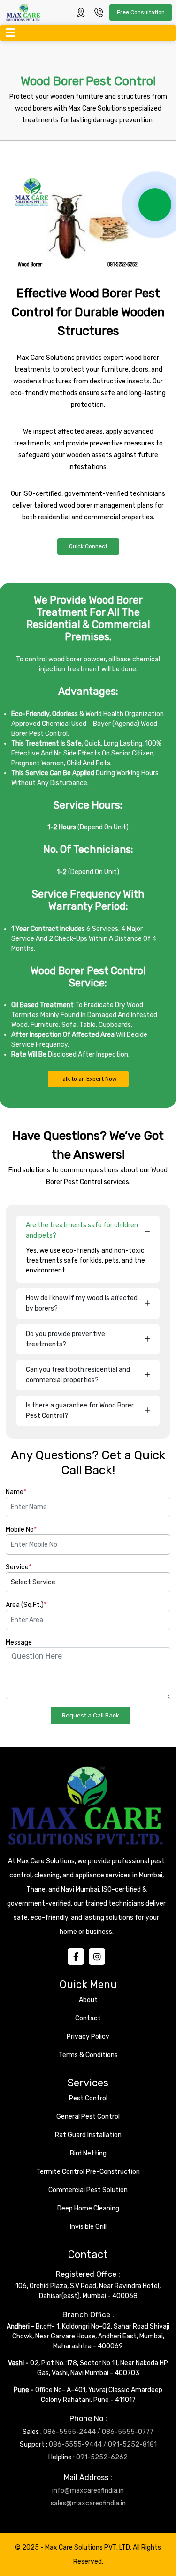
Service (19, 1567)
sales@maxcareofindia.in (88, 2503)
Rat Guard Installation (88, 2135)
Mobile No (21, 1530)
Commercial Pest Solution (88, 2190)
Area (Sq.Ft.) (26, 1605)
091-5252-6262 (102, 2457)
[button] (7, 33)
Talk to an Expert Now (88, 1079)
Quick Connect (88, 546)
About (88, 2000)
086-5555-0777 (128, 2432)
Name (16, 1492)
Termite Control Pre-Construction (88, 2172)
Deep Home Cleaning (88, 2208)
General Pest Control (88, 2117)
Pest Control (88, 2098)
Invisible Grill (88, 2227)
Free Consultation (141, 12)
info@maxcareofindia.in (88, 2491)
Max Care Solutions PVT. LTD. (89, 2548)
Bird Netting (88, 2153)
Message (19, 1642)
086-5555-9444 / (78, 2445)
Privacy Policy (88, 2037)
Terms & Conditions (88, 2055)
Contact (88, 2018)
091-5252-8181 (132, 2445)
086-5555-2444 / (72, 2432)
